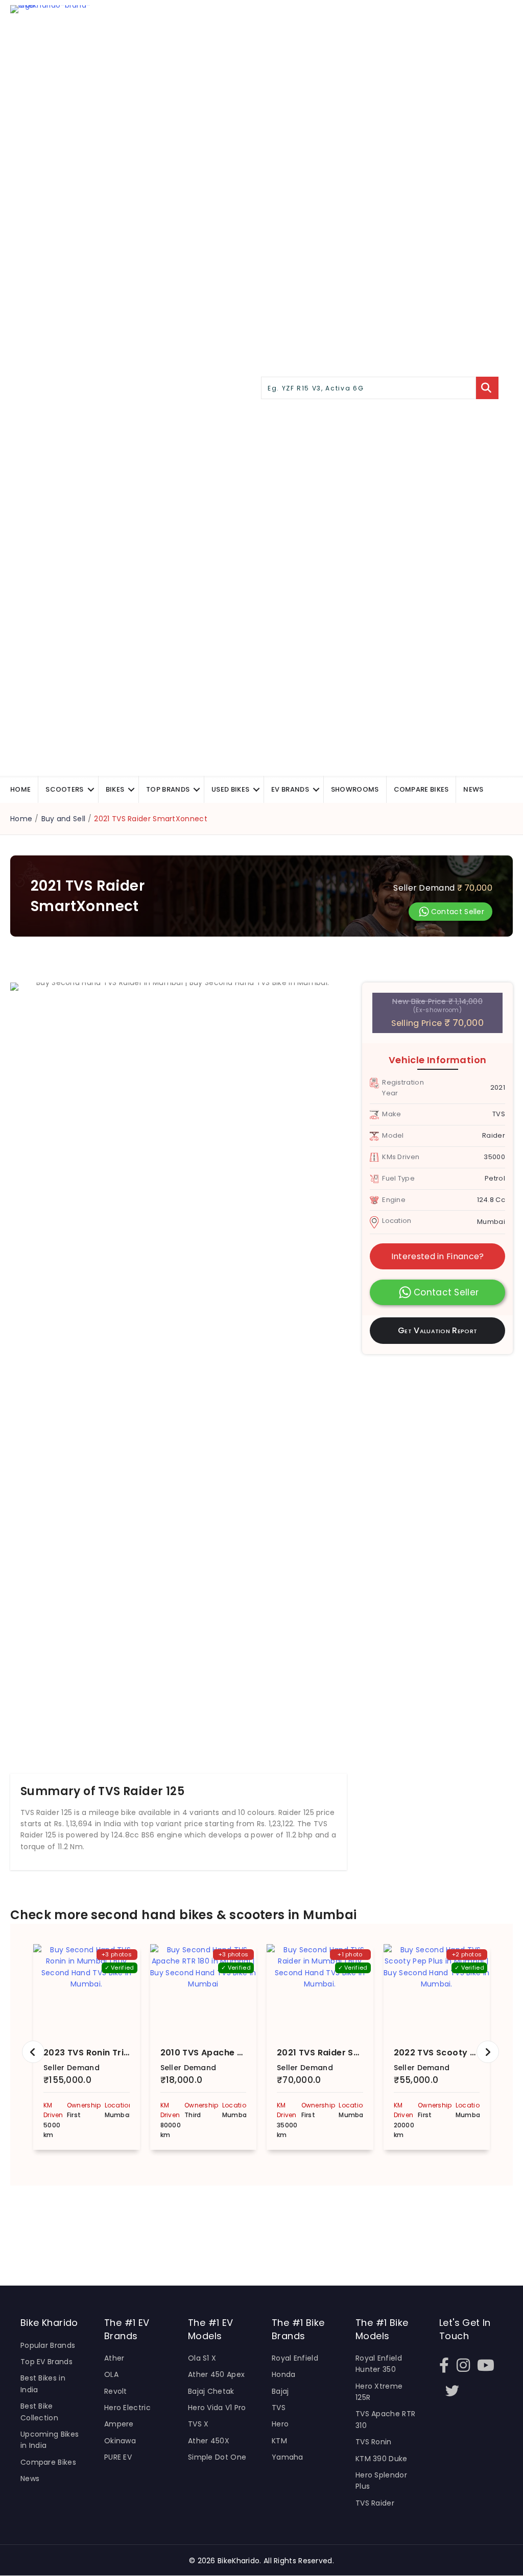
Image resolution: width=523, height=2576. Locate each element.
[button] (91, 789)
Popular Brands (48, 2345)
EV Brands (290, 789)
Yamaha (288, 2457)
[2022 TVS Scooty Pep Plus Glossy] (437, 1990)
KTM (279, 2441)
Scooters (64, 789)
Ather (114, 2358)
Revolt (116, 2391)
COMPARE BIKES (421, 789)
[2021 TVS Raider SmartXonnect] (320, 1990)
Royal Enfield (295, 2358)
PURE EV (118, 2457)
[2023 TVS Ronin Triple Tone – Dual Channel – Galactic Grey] (87, 1990)
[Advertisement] (184, 2229)
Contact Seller (458, 912)
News (473, 789)
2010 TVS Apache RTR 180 (215, 2053)
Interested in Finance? (438, 1256)
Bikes (115, 789)
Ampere (119, 2424)
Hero (280, 2424)
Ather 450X (209, 2441)
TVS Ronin (374, 2442)
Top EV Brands (46, 2362)
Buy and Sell (64, 819)
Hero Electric (127, 2408)
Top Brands (168, 789)
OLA (111, 2374)
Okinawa (120, 2441)
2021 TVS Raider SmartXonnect (344, 2053)
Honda (284, 2374)
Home (20, 789)
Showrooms (355, 789)
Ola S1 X (202, 2358)
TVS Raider (375, 2503)
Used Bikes (230, 789)
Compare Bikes (48, 2462)
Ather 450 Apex (216, 2374)
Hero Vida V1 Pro (217, 2408)
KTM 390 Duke (382, 2459)
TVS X (198, 2424)
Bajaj (280, 2391)
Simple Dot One (217, 2457)
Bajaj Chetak (211, 2391)
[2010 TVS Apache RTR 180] (204, 1990)
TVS (279, 2408)
